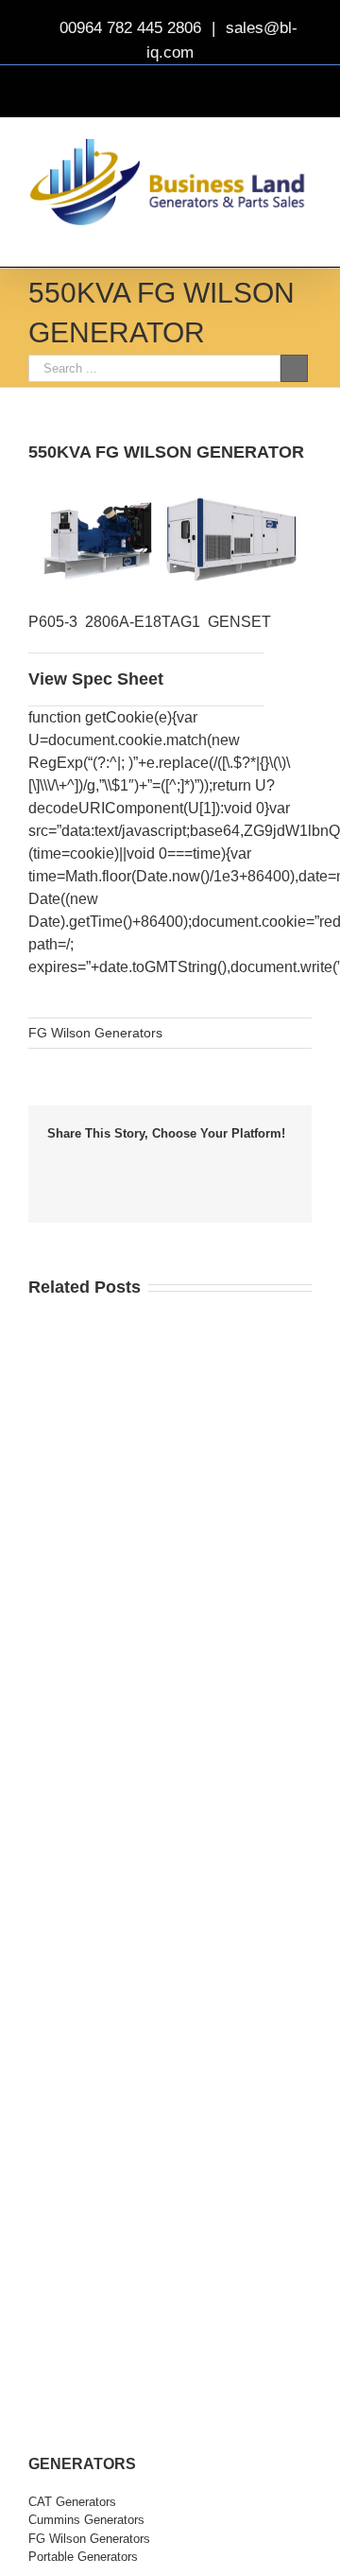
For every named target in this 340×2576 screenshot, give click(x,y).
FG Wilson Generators (95, 1033)
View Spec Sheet (96, 679)
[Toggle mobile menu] (304, 238)
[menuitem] (170, 2502)
